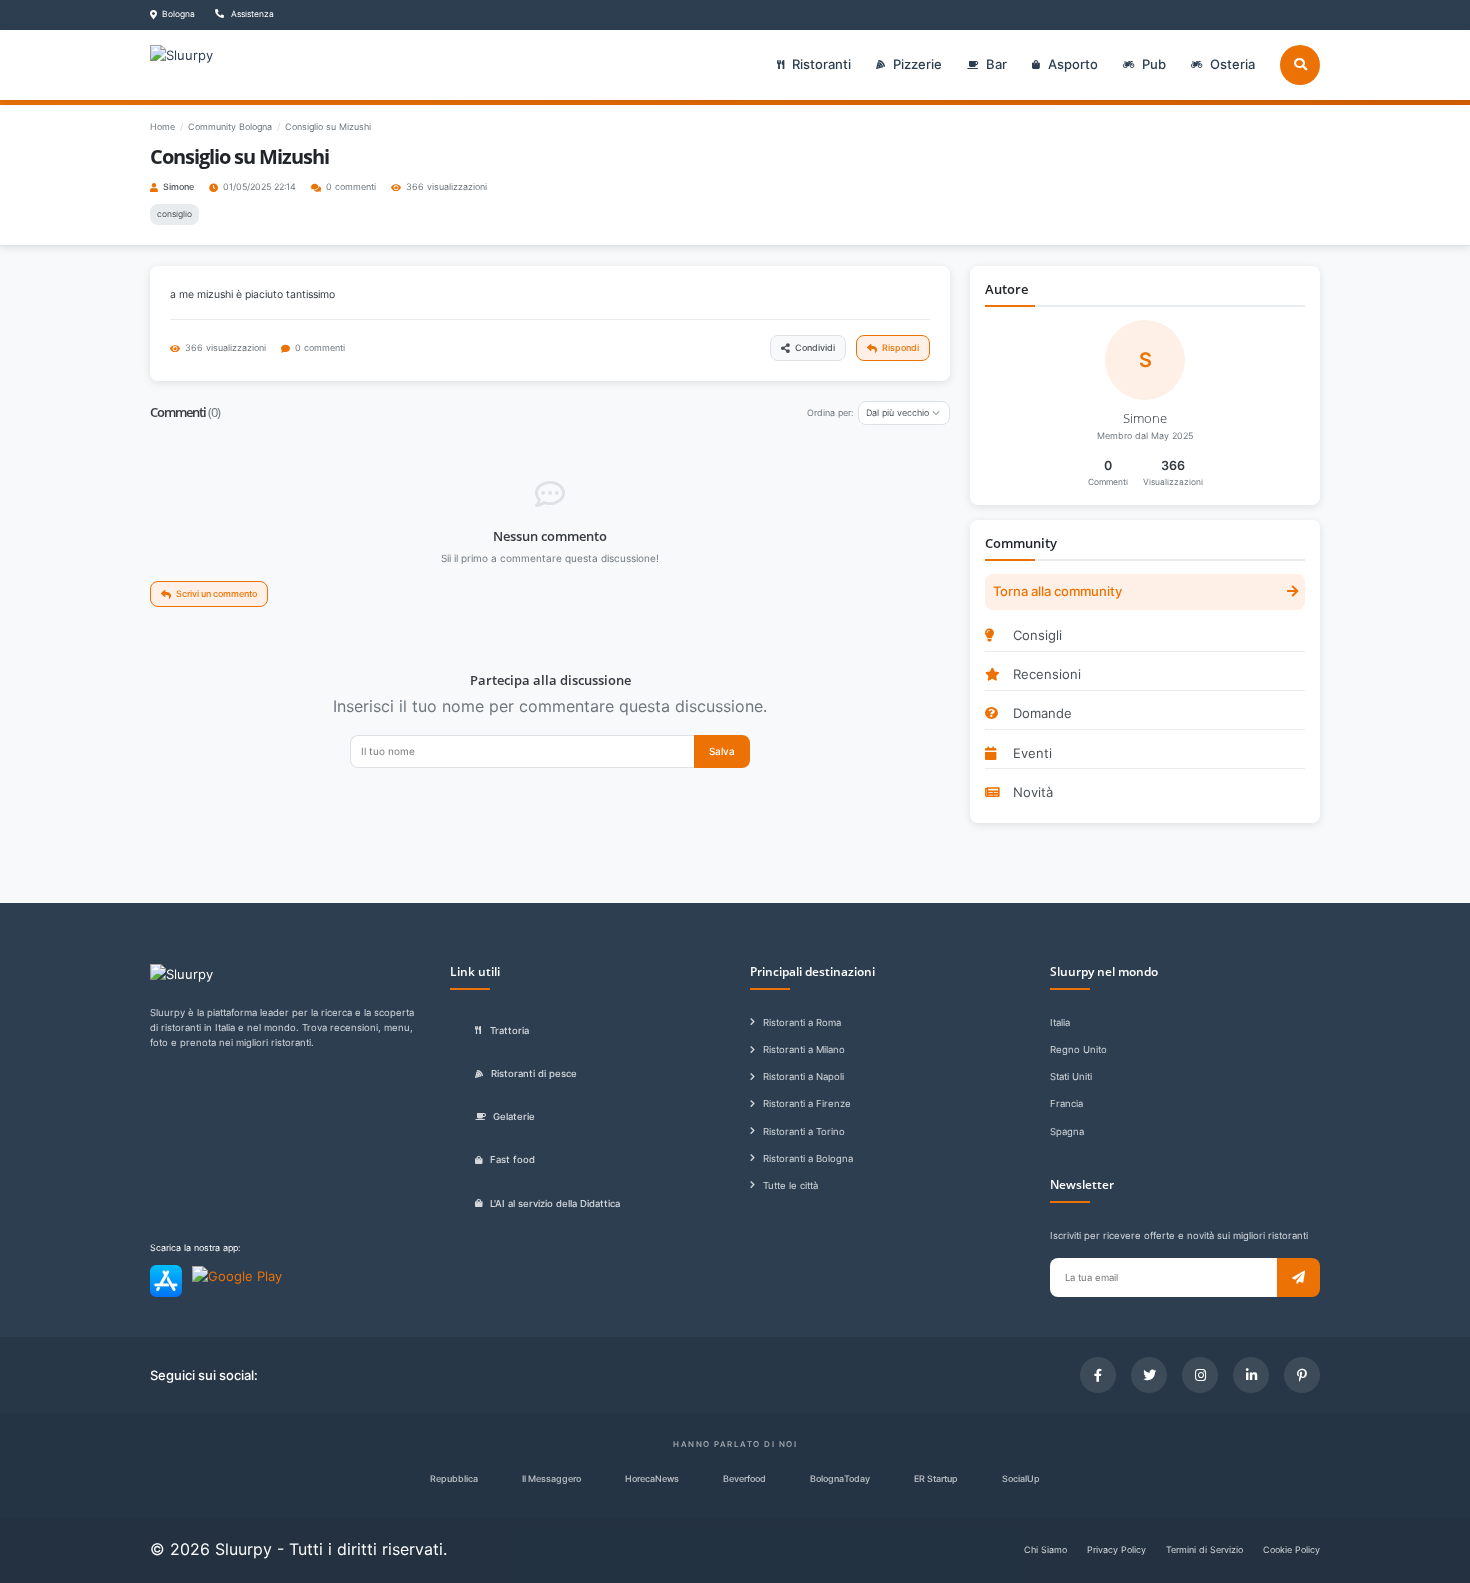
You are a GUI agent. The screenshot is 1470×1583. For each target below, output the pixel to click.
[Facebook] (1098, 1375)
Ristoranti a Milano (804, 1049)
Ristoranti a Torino (804, 1131)
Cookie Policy (1291, 1549)
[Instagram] (1200, 1375)
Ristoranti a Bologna (808, 1158)
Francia (1066, 1103)
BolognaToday (840, 1478)
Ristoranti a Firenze (807, 1103)
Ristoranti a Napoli (803, 1076)
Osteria (1232, 64)
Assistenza (251, 14)
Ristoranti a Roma (802, 1022)
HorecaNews (652, 1478)
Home (162, 126)
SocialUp (1021, 1478)
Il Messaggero (551, 1478)
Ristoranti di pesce (534, 1073)
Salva (722, 751)
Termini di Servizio (1204, 1549)
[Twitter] (1149, 1375)
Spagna (1067, 1131)
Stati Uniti (1071, 1076)
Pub (1154, 64)
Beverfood (744, 1478)
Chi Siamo (1045, 1549)
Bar (996, 64)
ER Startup (936, 1478)
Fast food (512, 1159)
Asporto (1073, 64)
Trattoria (509, 1030)
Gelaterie (514, 1116)
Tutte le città (790, 1185)
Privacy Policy (1116, 1549)
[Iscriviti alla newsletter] (1298, 1277)
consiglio (174, 214)
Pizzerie (917, 64)
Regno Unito (1078, 1049)
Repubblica (454, 1478)
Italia (1060, 1022)
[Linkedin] (1251, 1375)
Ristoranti (821, 64)
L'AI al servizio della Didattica (555, 1203)
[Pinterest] (1302, 1375)
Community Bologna (230, 126)
